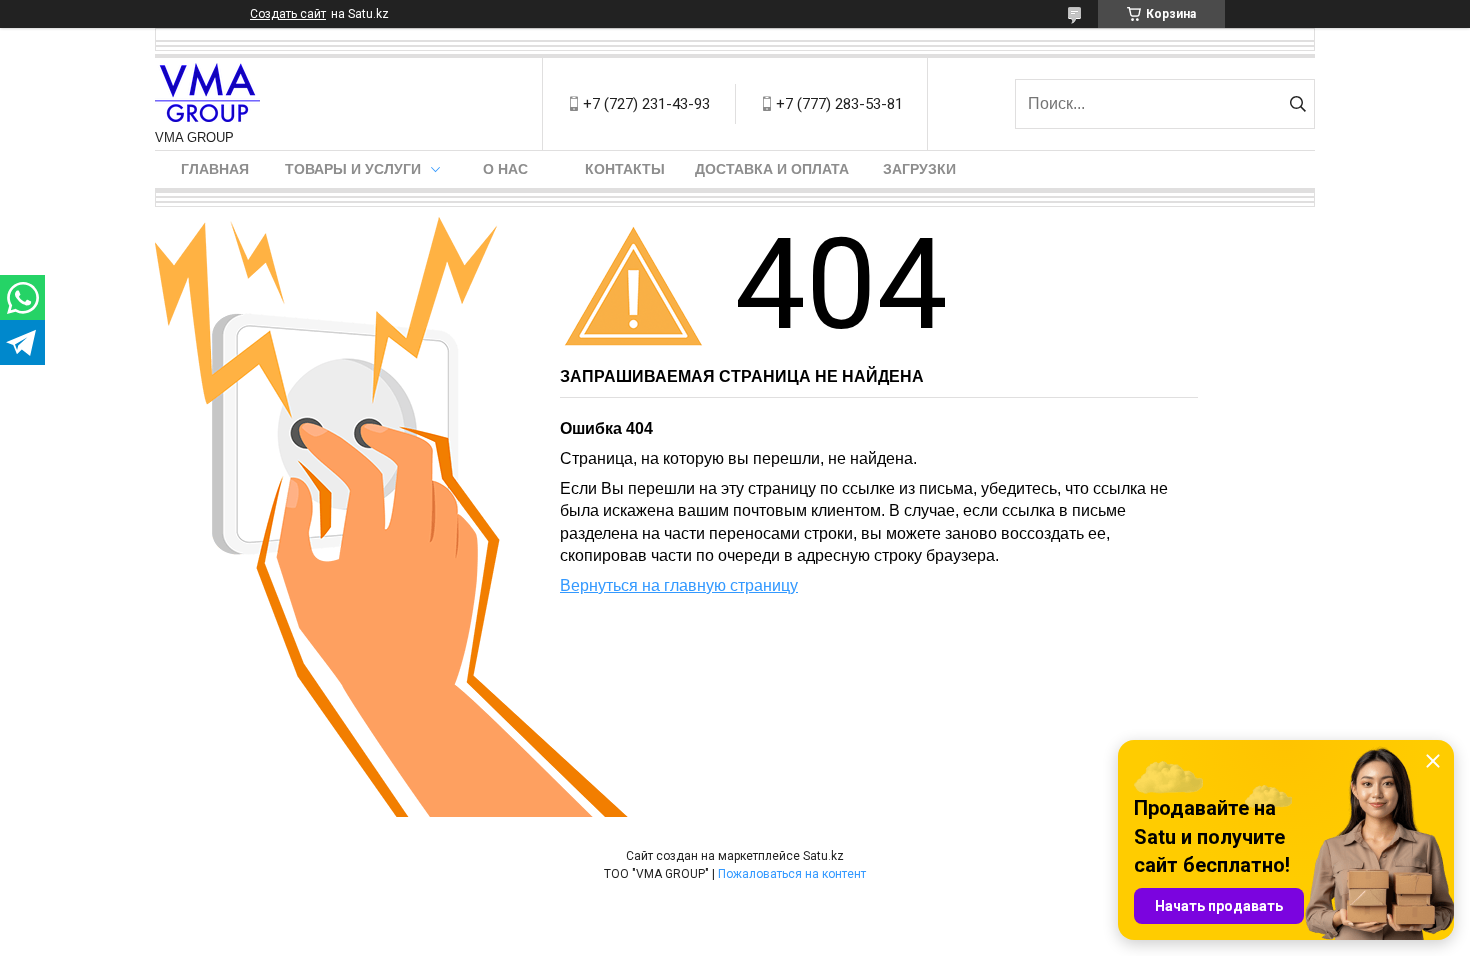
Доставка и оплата (772, 169)
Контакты (625, 169)
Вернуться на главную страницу (679, 585)
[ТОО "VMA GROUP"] (207, 94)
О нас (505, 169)
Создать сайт (288, 14)
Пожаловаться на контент (792, 874)
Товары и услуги (353, 169)
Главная (215, 169)
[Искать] (1297, 104)
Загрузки (919, 169)
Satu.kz (823, 856)
